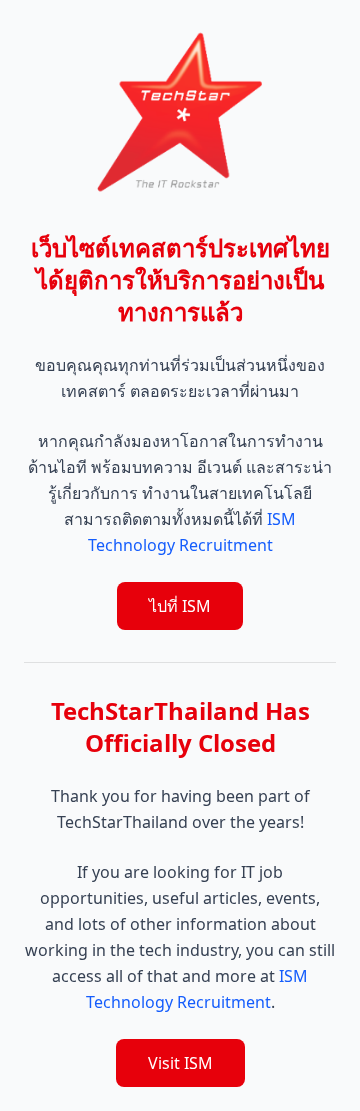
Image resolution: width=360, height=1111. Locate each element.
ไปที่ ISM (180, 606)
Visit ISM (180, 1063)
